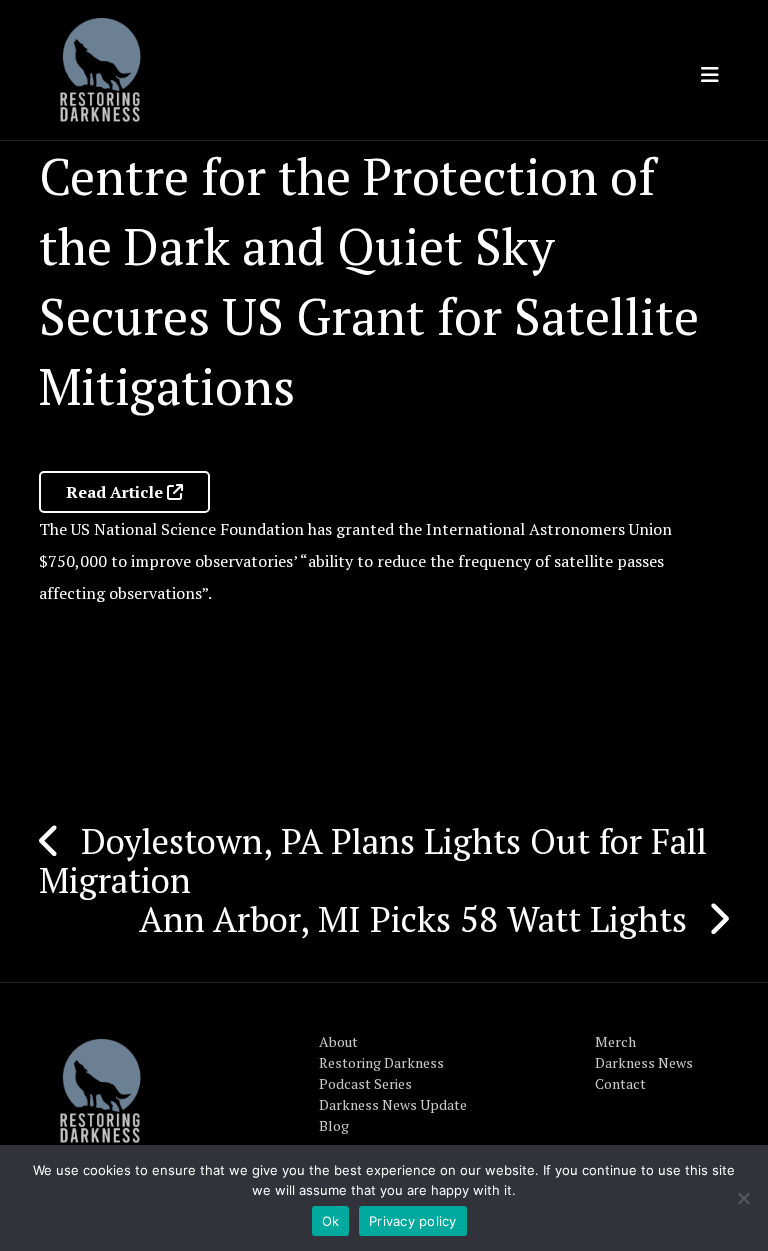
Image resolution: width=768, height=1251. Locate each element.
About (338, 1041)
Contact (620, 1083)
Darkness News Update (393, 1104)
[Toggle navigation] (710, 75)
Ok (331, 1221)
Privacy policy (413, 1221)
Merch (615, 1041)
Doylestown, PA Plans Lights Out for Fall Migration (373, 860)
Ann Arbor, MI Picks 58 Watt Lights (413, 919)
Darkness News (644, 1062)
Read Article (116, 492)
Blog (334, 1125)
